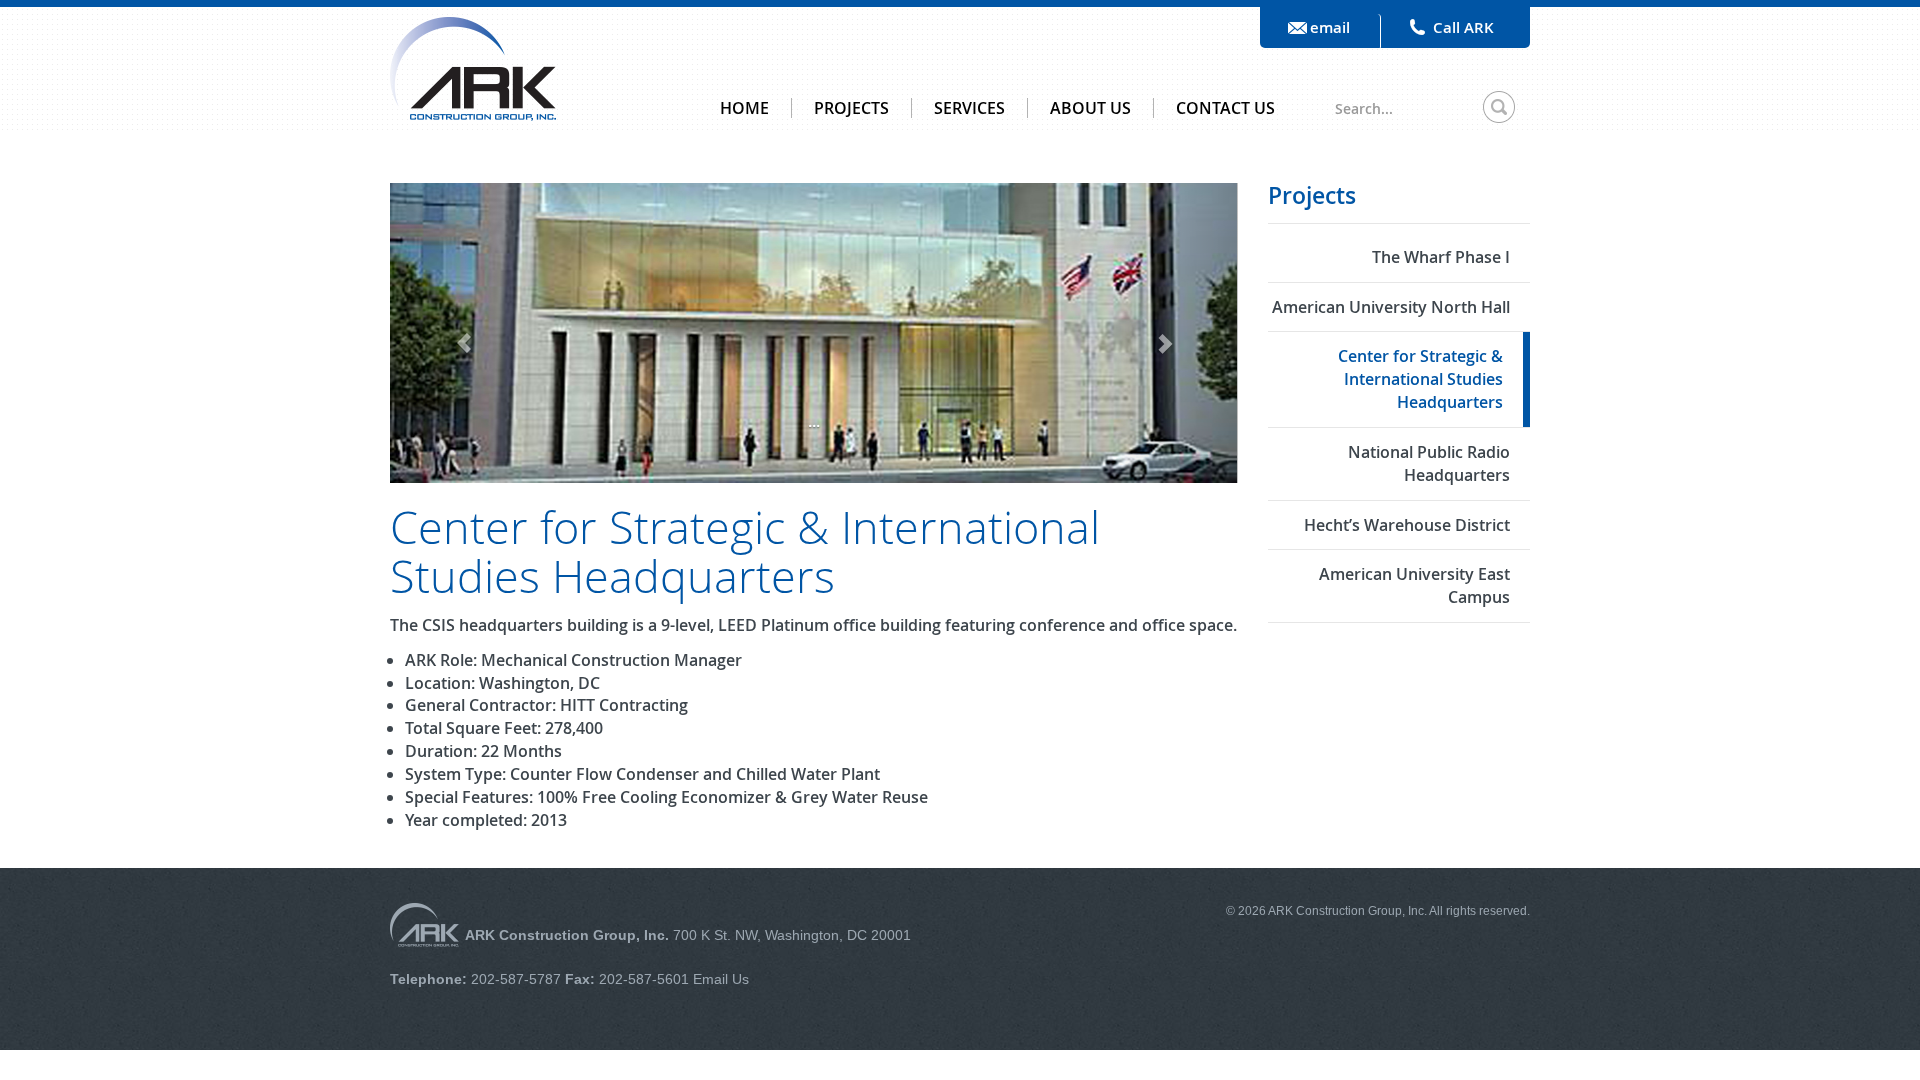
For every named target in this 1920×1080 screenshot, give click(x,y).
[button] (453, 332)
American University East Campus (1414, 585)
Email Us (719, 979)
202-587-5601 (644, 979)
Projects (851, 108)
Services (969, 108)
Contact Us (1225, 108)
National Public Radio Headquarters (1429, 463)
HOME (744, 108)
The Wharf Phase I (1441, 257)
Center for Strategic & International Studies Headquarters (1420, 379)
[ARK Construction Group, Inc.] (473, 67)
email (1330, 27)
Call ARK (1463, 27)
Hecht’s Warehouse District (1407, 525)
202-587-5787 (516, 979)
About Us (1090, 108)
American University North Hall (1391, 307)
